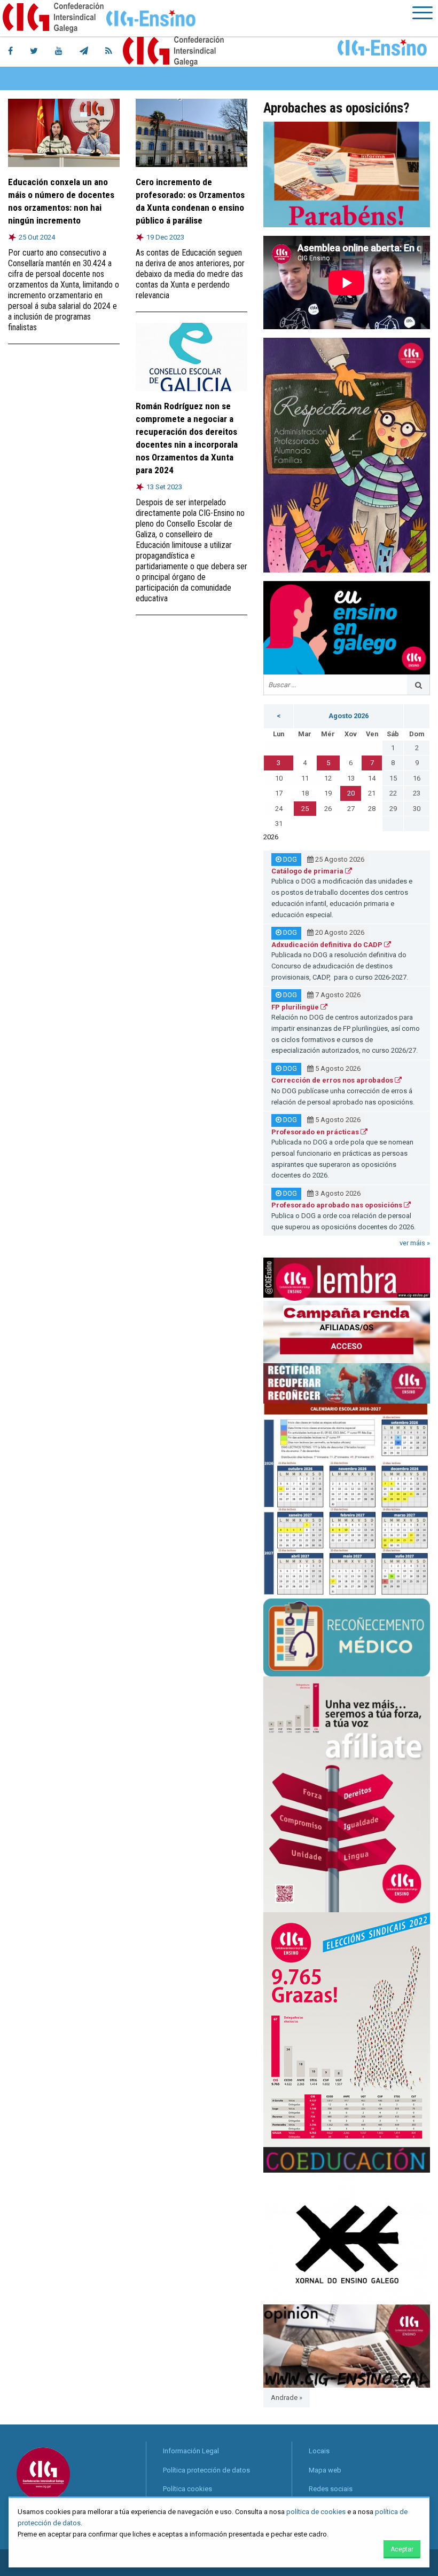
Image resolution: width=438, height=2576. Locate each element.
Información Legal (191, 2451)
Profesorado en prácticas (316, 1132)
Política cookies (187, 2489)
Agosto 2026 (349, 716)
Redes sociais (331, 2489)
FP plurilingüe (296, 1007)
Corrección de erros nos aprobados (333, 1080)
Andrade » (287, 2398)
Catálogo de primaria (308, 871)
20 (351, 793)
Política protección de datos (206, 2470)
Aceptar (402, 2549)
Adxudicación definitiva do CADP (328, 945)
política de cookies (316, 2512)
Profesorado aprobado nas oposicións (338, 1205)
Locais (319, 2451)
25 (305, 809)
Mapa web (325, 2470)
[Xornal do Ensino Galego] (347, 2238)
